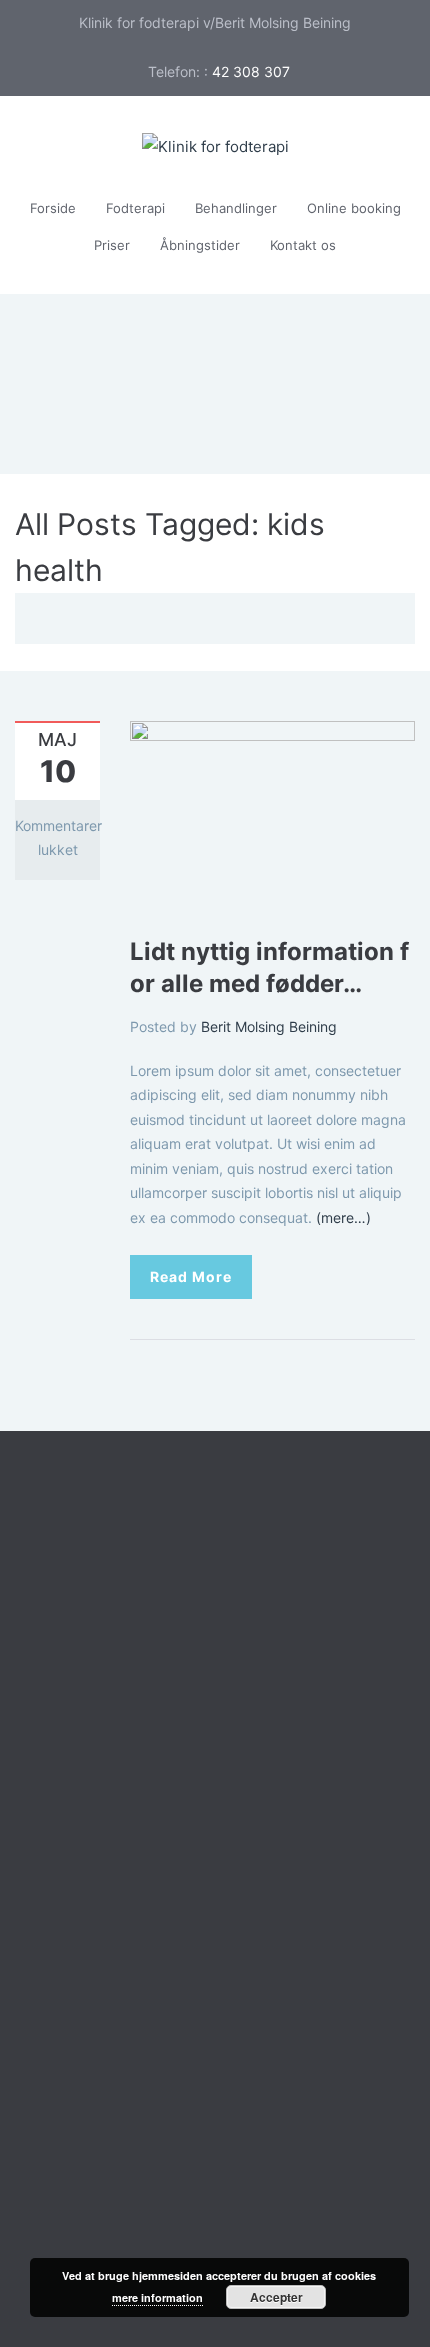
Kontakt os (303, 245)
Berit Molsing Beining (269, 1026)
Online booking (354, 208)
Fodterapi (135, 208)
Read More (191, 1276)
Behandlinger (236, 208)
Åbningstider (200, 245)
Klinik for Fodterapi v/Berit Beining (178, 2117)
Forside (53, 208)
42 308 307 (251, 71)
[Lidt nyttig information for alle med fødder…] (272, 814)
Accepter (276, 2297)
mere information (157, 2297)
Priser (112, 245)
